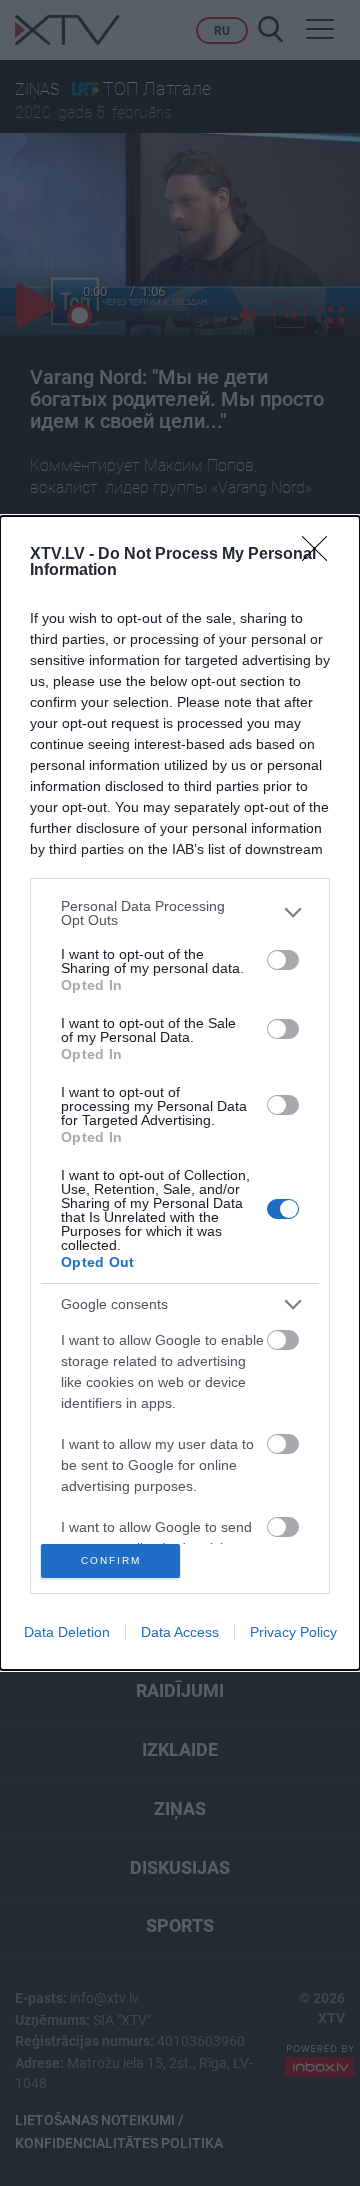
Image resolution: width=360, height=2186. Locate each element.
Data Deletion (67, 1632)
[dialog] (180, 1093)
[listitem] (180, 913)
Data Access (180, 1632)
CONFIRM (111, 1560)
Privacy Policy (293, 1632)
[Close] (321, 555)
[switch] (283, 960)
